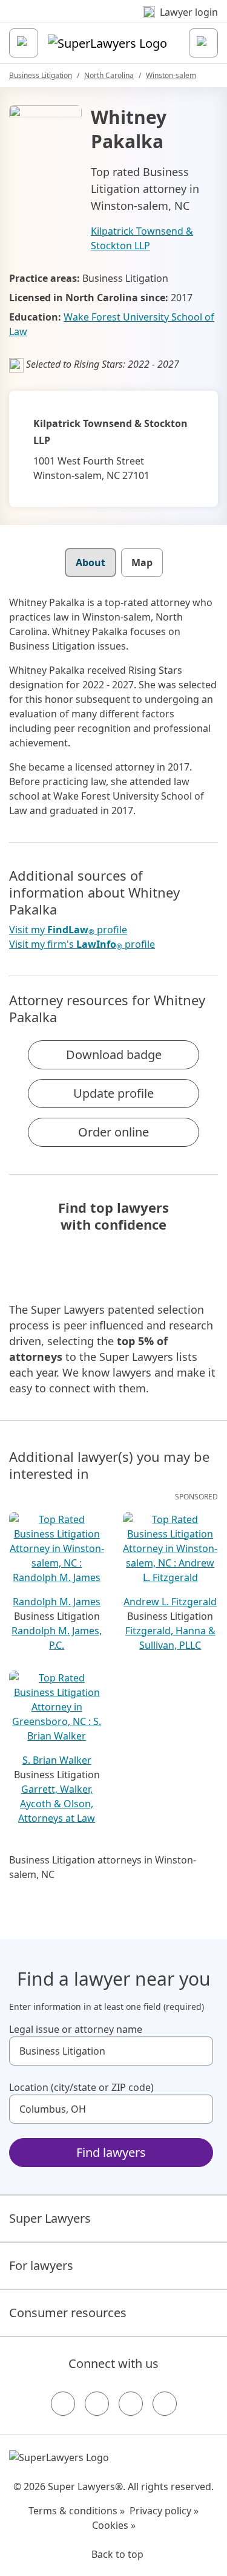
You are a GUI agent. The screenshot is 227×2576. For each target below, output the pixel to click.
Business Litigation (41, 75)
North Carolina (109, 75)
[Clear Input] (199, 2051)
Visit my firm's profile (82, 944)
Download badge (114, 1055)
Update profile (113, 1093)
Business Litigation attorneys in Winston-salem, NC (103, 1867)
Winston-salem (171, 75)
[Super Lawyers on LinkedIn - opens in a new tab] (165, 2404)
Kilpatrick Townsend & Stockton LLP (142, 238)
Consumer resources (68, 2313)
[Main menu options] (24, 43)
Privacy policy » (164, 2511)
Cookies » (114, 2525)
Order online (113, 1132)
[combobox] (111, 2051)
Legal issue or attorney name (76, 2029)
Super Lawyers (50, 2218)
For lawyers (41, 2265)
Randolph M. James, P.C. (57, 1638)
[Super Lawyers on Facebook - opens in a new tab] (63, 2404)
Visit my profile (68, 930)
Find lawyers (111, 2152)
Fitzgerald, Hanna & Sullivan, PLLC (170, 1638)
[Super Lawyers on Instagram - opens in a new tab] (97, 2404)
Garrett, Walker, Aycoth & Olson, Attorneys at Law (57, 1804)
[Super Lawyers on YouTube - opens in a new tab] (131, 2404)
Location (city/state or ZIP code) (81, 2087)
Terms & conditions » (77, 2511)
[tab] (90, 562)
